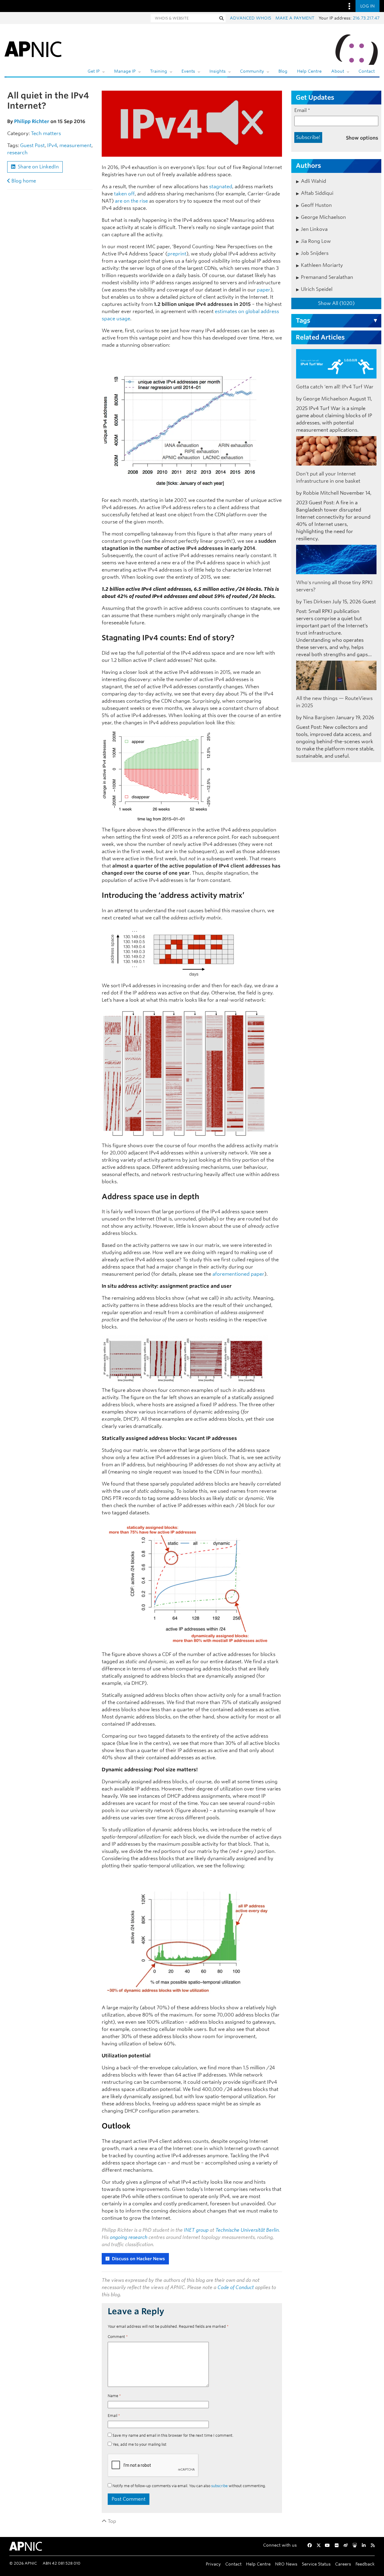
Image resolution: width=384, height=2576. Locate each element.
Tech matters (46, 133)
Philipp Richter (32, 121)
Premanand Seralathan (327, 277)
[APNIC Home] (33, 48)
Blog (283, 71)
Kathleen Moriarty (322, 265)
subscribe (219, 2486)
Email (114, 2416)
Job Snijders (315, 253)
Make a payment (295, 18)
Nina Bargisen (319, 718)
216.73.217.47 (366, 18)
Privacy (213, 2564)
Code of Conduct (236, 2287)
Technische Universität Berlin (247, 2230)
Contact (367, 71)
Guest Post (32, 145)
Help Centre (309, 71)
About (338, 71)
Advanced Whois (250, 18)
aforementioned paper (238, 1274)
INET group (196, 2230)
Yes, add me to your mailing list (139, 2444)
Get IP (94, 71)
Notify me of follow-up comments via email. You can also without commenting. (189, 2486)
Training (159, 71)
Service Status (316, 2564)
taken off (124, 194)
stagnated (221, 187)
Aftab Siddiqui (317, 193)
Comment (118, 2337)
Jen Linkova (314, 229)
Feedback (365, 2564)
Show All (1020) (336, 303)
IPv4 (52, 145)
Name (114, 2396)
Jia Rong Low (316, 241)
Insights (217, 71)
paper (264, 290)
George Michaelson (323, 217)
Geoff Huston (316, 205)
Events (188, 71)
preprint (177, 254)
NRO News (286, 2564)
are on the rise (131, 201)
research (17, 153)
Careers (343, 2564)
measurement (75, 145)
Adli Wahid (313, 181)
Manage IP (125, 71)
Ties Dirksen (317, 602)
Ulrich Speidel (317, 289)
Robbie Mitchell (321, 493)
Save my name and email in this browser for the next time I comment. (173, 2435)
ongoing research (129, 2237)
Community (252, 71)
